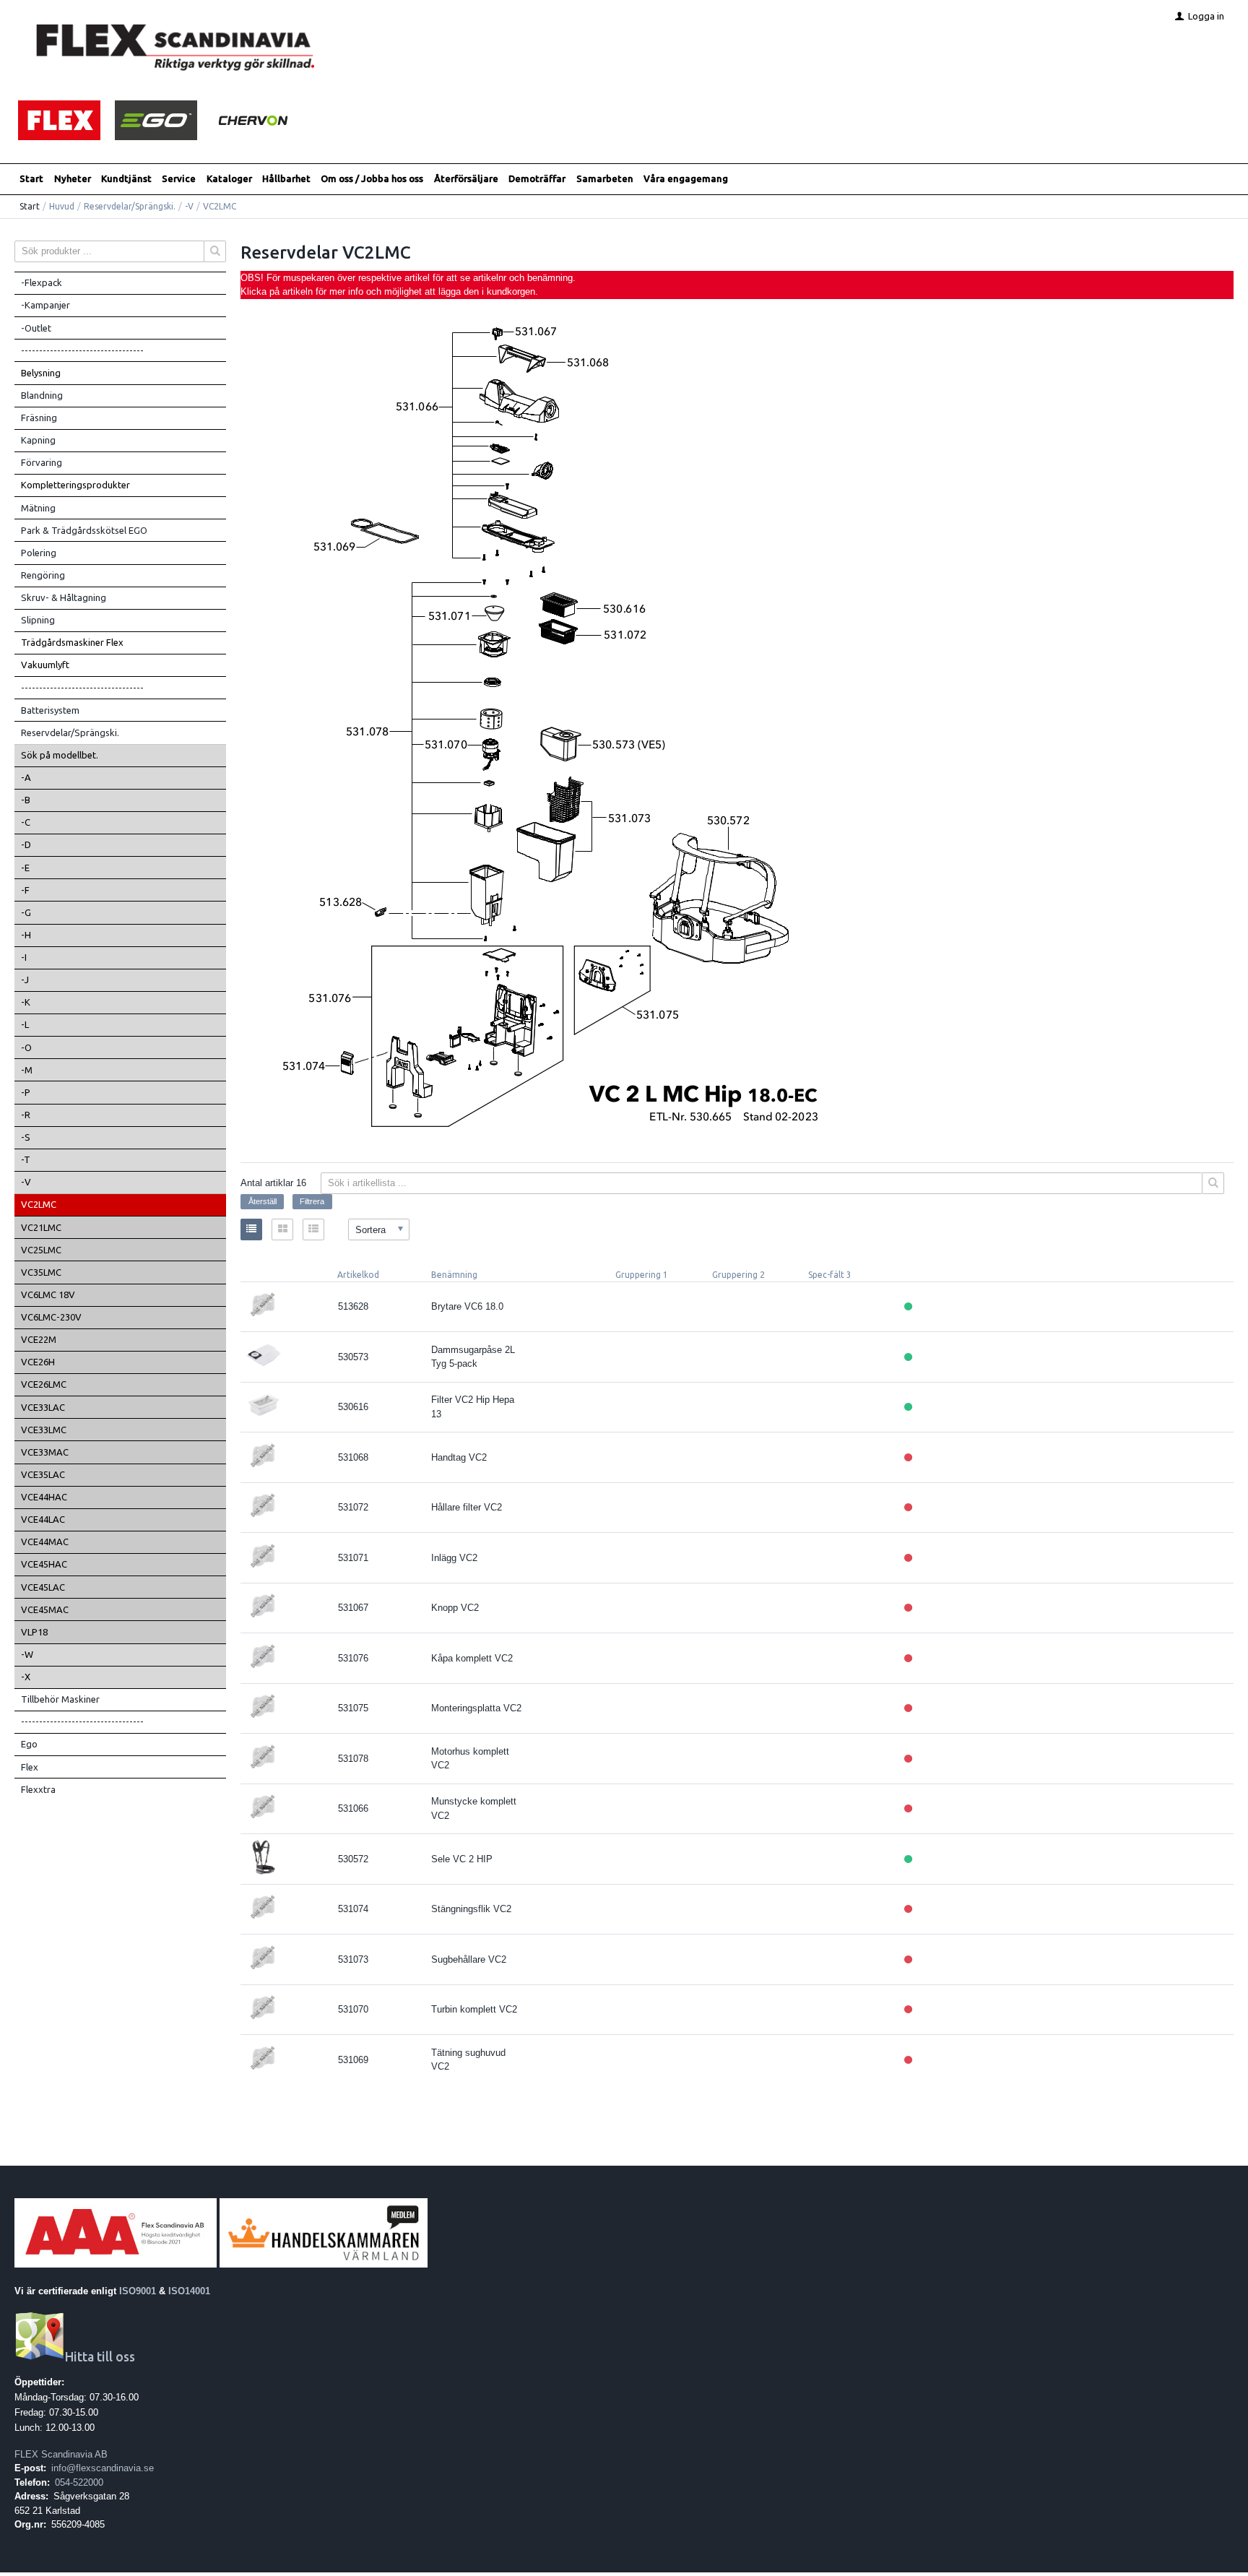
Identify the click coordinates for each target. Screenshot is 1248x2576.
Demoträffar (537, 178)
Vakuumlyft (45, 665)
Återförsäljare (466, 178)
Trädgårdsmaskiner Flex (72, 642)
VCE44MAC (45, 1542)
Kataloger (229, 178)
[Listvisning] (251, 1229)
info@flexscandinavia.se (103, 2468)
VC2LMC (39, 1204)
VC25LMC (41, 1250)
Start (31, 178)
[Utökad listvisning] (313, 1229)
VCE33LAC (43, 1407)
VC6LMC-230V (51, 1317)
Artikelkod (358, 1275)
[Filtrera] (1213, 1183)
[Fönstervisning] (282, 1229)
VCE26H (38, 1362)
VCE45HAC (44, 1564)
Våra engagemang (686, 178)
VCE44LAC (43, 1519)
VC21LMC (41, 1227)
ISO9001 (138, 2291)
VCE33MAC (45, 1452)
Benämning (454, 1275)
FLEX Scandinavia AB (61, 2454)
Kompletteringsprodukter (75, 485)
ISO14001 (189, 2291)
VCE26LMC (44, 1384)
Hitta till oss (100, 2357)
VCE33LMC (44, 1430)
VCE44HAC (44, 1497)
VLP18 (34, 1632)
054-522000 (79, 2482)
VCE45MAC (45, 1609)
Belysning (41, 373)
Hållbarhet (286, 178)
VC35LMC (41, 1272)
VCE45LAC (43, 1587)
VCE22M (39, 1339)
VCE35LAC (43, 1474)
